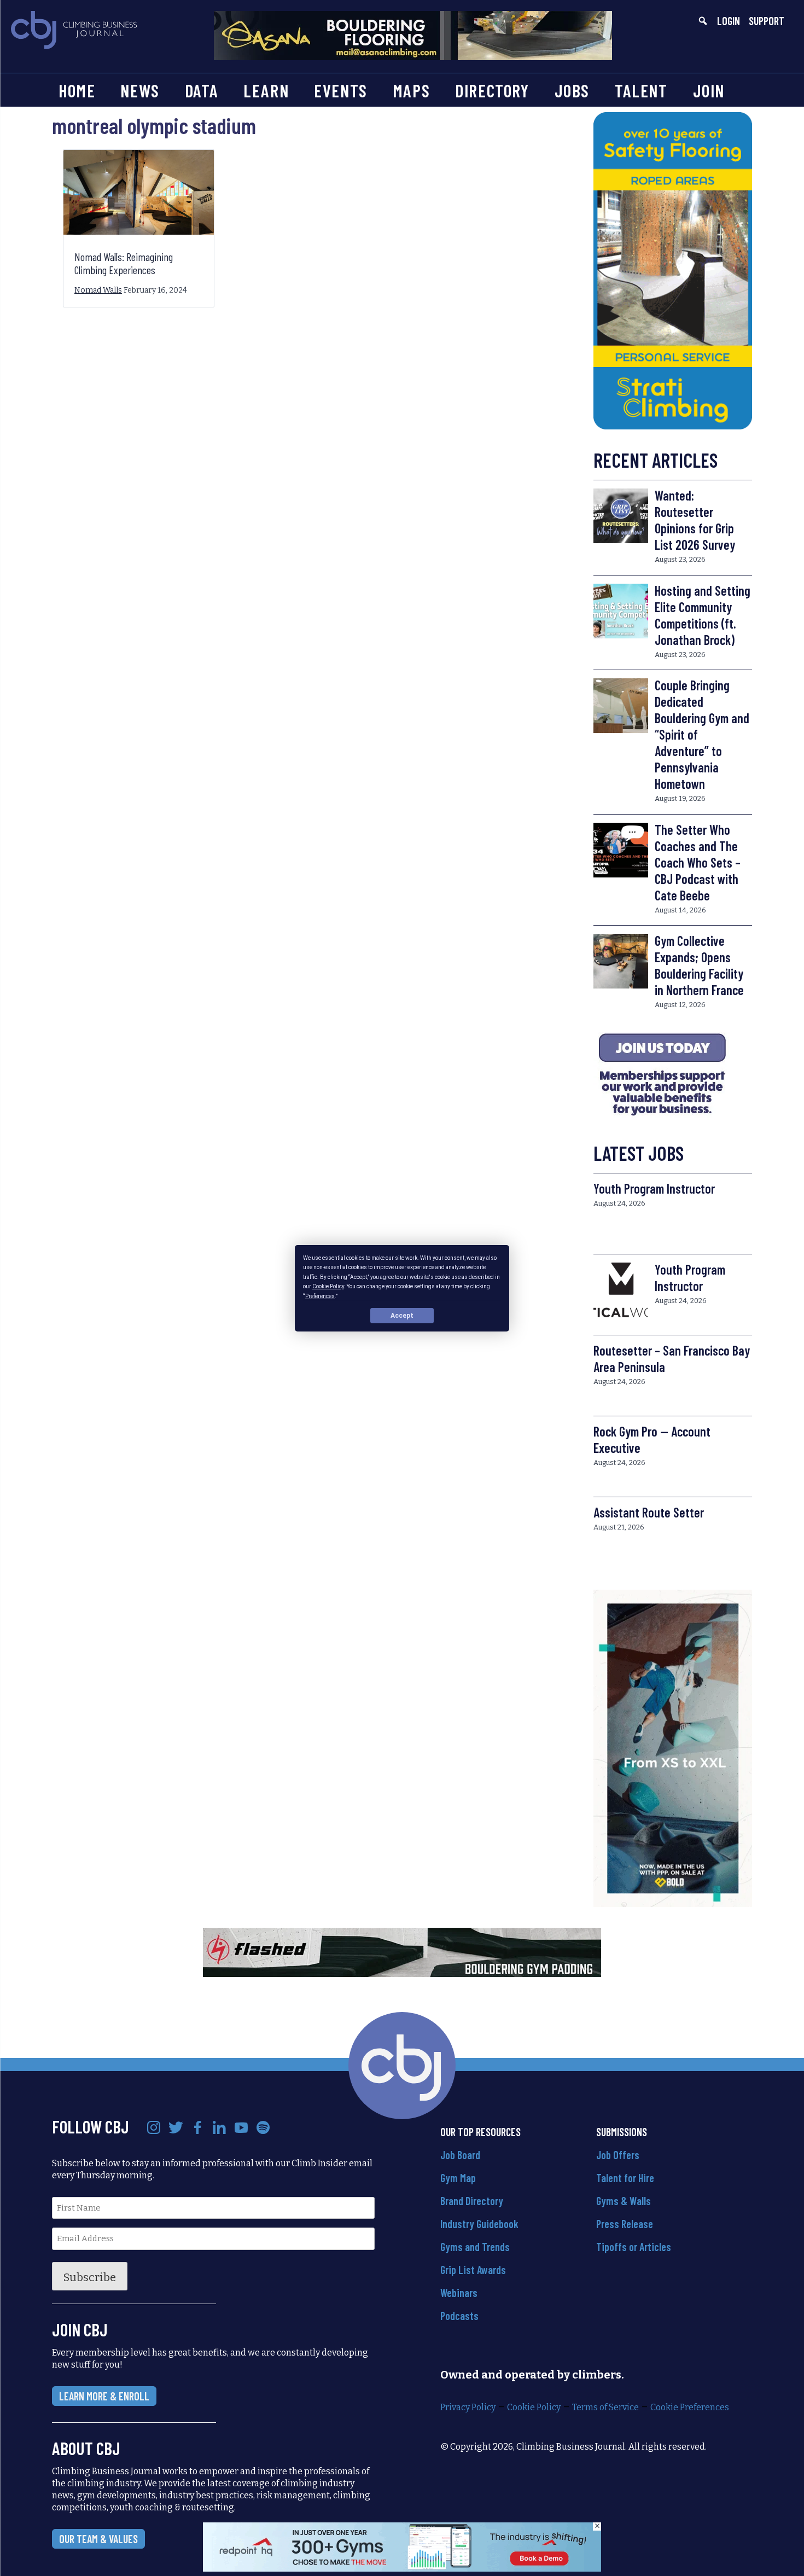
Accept (402, 1315)
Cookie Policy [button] (328, 1286)
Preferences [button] (320, 1296)
